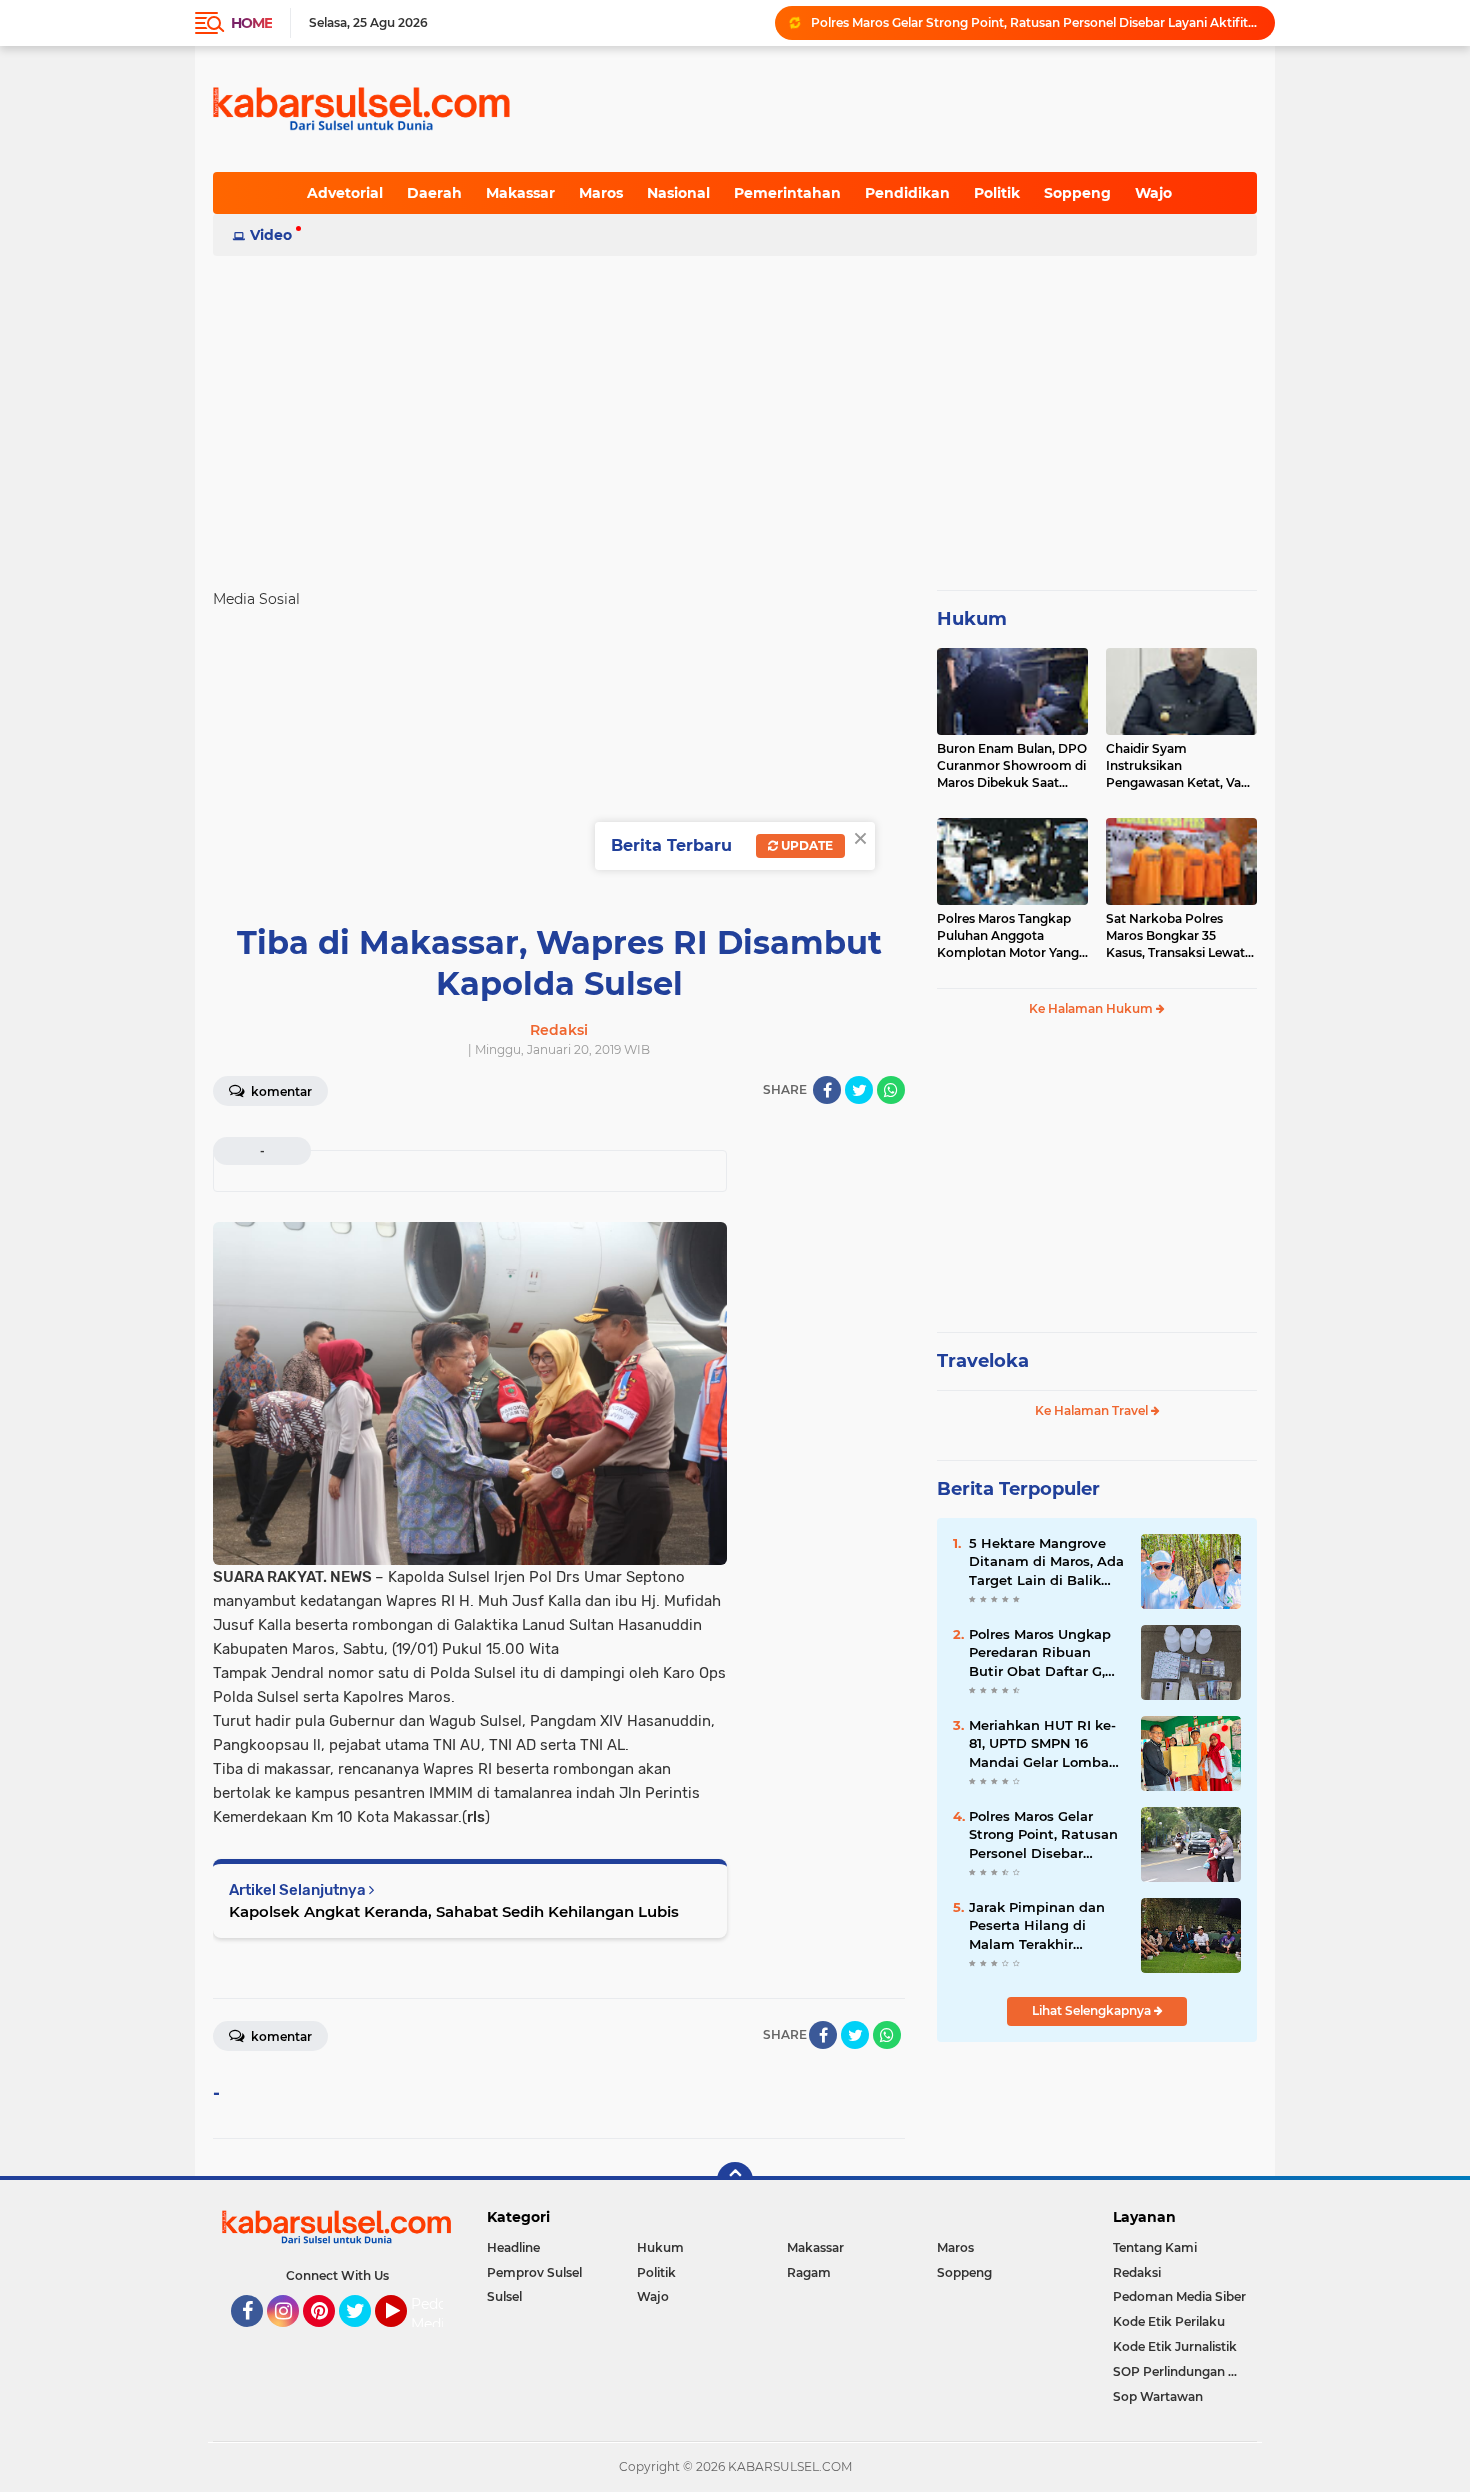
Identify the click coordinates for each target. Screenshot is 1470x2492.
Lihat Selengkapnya (1093, 2010)
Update (805, 845)
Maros (601, 193)
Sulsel (504, 2296)
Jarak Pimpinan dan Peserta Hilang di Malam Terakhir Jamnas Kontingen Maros (1037, 1926)
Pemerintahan (787, 193)
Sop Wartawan (1158, 2396)
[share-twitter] (859, 1090)
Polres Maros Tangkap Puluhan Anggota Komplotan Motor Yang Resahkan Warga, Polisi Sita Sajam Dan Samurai (1010, 936)
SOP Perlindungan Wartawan (1185, 2371)
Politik (997, 193)
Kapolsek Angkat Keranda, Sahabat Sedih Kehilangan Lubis (454, 1911)
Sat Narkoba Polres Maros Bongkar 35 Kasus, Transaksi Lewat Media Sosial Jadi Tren (1175, 936)
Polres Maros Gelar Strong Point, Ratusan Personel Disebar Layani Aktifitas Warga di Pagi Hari (1034, 22)
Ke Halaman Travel (1093, 1410)
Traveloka (983, 1361)
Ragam (809, 2272)
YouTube (404, 2336)
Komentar (280, 1091)
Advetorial (345, 193)
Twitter (364, 2336)
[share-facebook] (827, 1090)
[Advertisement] (735, 414)
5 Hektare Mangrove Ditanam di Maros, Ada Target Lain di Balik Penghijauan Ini (1046, 1562)
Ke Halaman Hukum (1092, 1008)
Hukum (972, 619)
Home (251, 23)
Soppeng (1077, 193)
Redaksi (1137, 2272)
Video (271, 235)
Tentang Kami (1155, 2247)
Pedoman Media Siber (1179, 2296)
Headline (513, 2247)
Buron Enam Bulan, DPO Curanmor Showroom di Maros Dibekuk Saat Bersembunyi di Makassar (1012, 766)
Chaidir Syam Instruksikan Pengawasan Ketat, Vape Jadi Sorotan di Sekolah (1181, 766)
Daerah (434, 193)
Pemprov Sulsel (534, 2272)
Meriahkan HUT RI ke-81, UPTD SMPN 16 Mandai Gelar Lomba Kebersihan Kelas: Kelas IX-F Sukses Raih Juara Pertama (1045, 1744)
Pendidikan (907, 193)
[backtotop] (735, 2180)
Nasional (678, 193)
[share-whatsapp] (891, 1090)
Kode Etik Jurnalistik (1175, 2346)
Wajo (1153, 193)
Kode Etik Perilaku (1169, 2321)
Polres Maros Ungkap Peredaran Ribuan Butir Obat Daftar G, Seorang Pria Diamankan (1040, 1653)
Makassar (520, 193)
